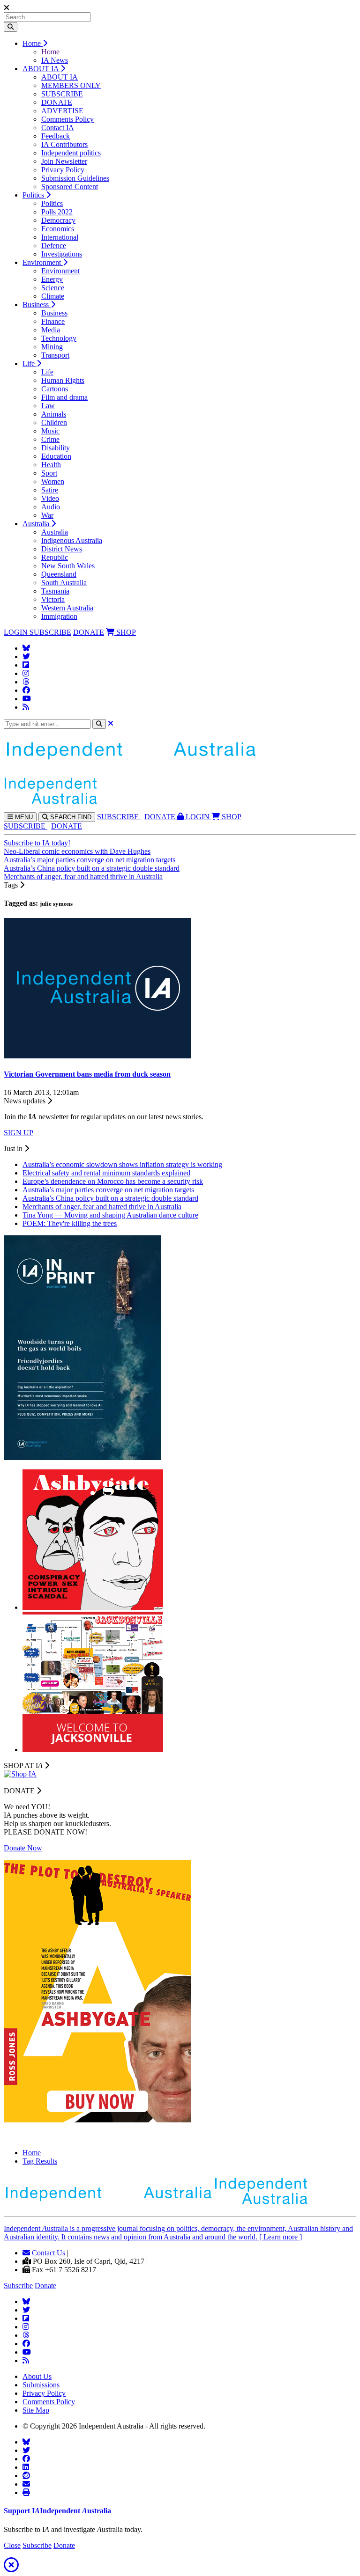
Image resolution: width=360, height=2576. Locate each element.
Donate (45, 2286)
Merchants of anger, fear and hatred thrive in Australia (83, 877)
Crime (50, 439)
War (47, 515)
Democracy (58, 220)
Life (30, 363)
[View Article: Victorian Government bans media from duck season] (97, 1056)
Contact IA (58, 128)
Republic (55, 557)
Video (50, 498)
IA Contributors (64, 144)
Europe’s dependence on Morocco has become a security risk (113, 1181)
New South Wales (68, 566)
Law (48, 406)
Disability (56, 448)
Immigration (59, 616)
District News (62, 549)
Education (56, 456)
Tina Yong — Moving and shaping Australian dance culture (110, 1215)
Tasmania (55, 591)
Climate (53, 296)
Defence (54, 246)
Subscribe (18, 2286)
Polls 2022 (57, 212)
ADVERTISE (62, 111)
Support (57, 2511)
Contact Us (48, 2253)
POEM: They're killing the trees (70, 1223)
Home (33, 43)
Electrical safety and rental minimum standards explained (106, 1173)
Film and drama (64, 397)
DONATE (57, 102)
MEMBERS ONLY (71, 85)
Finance (53, 321)
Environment (43, 262)
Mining (52, 347)
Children (54, 422)
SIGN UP (19, 1133)
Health (51, 465)
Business (37, 305)
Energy (52, 279)
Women (53, 481)
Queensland (59, 574)
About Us (37, 2376)
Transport (55, 355)
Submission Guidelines (75, 178)
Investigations (62, 254)
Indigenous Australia (72, 540)
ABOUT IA (41, 69)
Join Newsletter (64, 161)
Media (51, 330)
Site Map (36, 2410)
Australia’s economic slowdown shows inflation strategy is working (122, 1164)
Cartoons (55, 389)
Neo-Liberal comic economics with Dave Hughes (77, 851)
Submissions (41, 2385)
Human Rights (63, 380)
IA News (55, 60)
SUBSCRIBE (62, 94)
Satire (50, 490)
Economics (58, 229)
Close (12, 2545)
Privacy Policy (63, 170)
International (60, 237)
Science (53, 288)
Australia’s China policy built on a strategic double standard (92, 868)
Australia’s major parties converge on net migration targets (90, 860)
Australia (37, 524)
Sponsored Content (70, 187)
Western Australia (67, 608)
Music (50, 431)
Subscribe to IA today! (37, 843)
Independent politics (71, 153)
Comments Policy (67, 119)
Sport (49, 473)
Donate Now (23, 1848)
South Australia (64, 583)
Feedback (56, 136)
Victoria (53, 599)
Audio (51, 507)
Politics (34, 195)
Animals (54, 414)
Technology (59, 338)
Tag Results (40, 2161)
